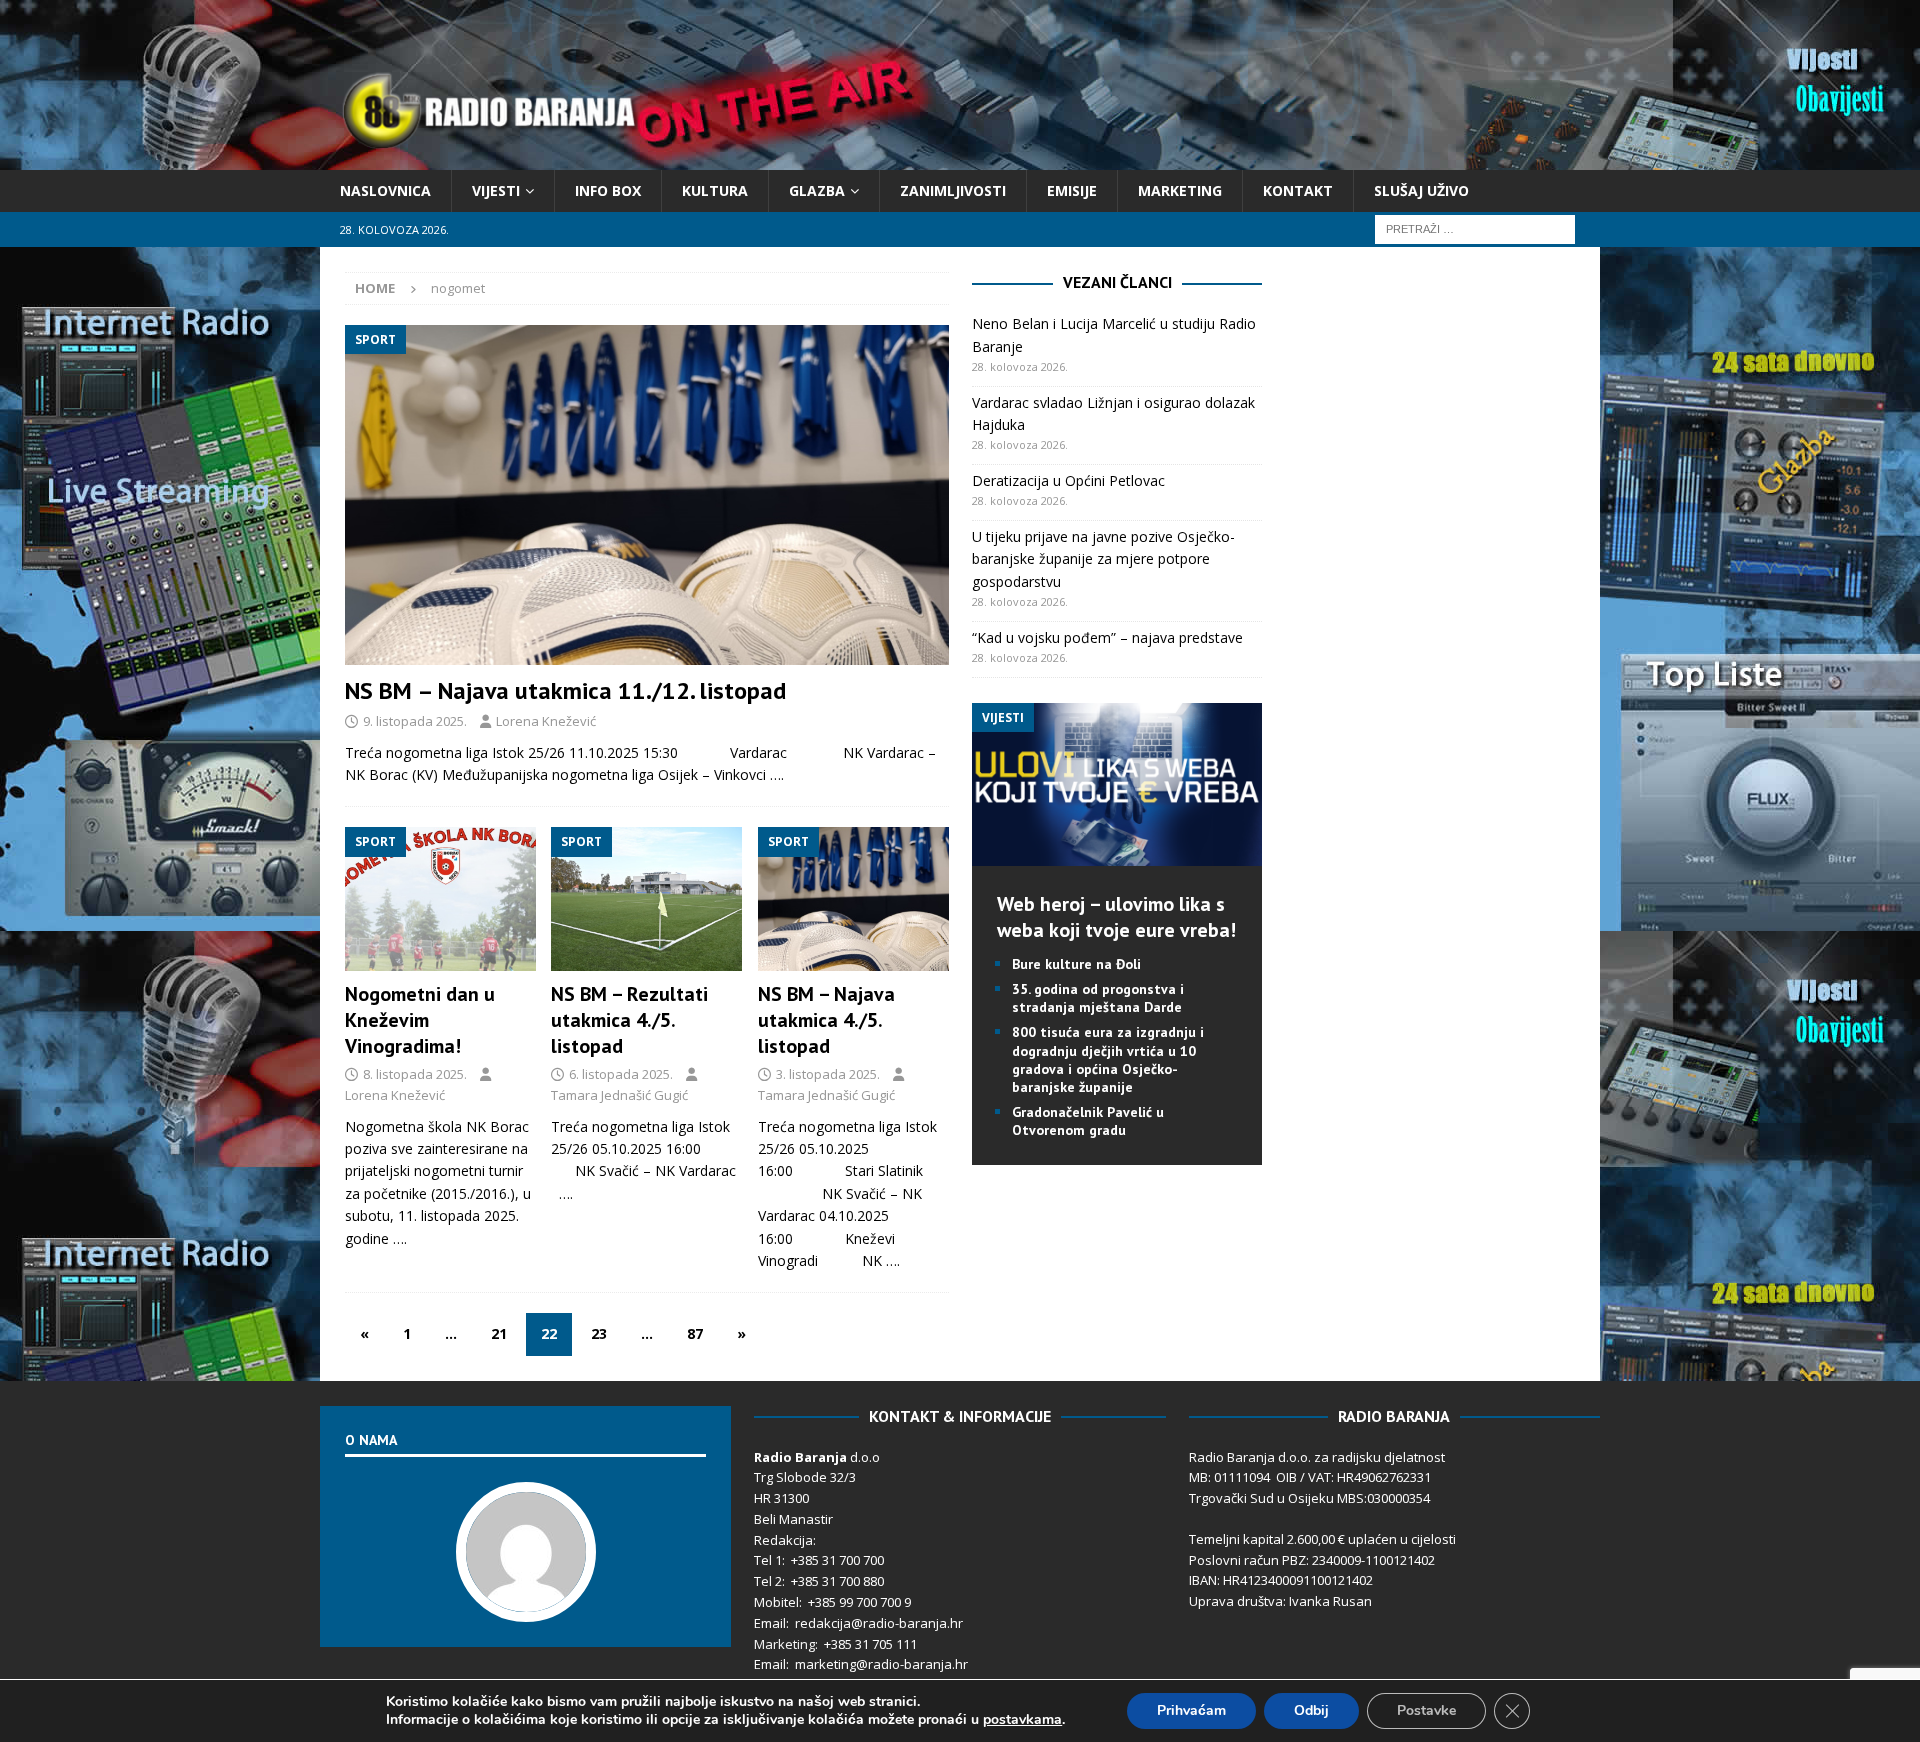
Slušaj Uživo (1421, 190)
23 (599, 1333)
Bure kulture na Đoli (1076, 964)
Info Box (608, 190)
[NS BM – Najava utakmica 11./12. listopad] (647, 494)
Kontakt (1298, 190)
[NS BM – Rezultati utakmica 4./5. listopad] (646, 899)
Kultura (715, 190)
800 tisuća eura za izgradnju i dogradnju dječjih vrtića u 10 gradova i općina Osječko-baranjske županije (1108, 1059)
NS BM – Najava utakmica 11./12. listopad (565, 690)
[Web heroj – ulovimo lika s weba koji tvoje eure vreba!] (1117, 853)
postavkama (1022, 1720)
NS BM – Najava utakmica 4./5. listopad (826, 1020)
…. (777, 774)
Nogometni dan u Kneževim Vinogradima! (420, 1020)
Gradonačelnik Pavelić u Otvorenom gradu (1088, 1121)
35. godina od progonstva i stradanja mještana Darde (1098, 998)
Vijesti (496, 190)
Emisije (1072, 190)
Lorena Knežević (546, 721)
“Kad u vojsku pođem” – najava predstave (1107, 637)
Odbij (1311, 1710)
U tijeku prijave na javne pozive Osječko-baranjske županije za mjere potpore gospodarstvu (1103, 559)
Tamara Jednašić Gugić (619, 1095)
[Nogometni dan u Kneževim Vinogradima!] (440, 899)
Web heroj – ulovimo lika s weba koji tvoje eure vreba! (1116, 917)
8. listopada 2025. (415, 1074)
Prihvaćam (1191, 1710)
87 (695, 1333)
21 (499, 1333)
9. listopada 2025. (415, 721)
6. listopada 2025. (621, 1074)
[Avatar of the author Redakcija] (526, 1601)
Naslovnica (385, 190)
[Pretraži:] (1475, 228)
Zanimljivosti (953, 190)
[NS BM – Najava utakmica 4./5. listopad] (853, 899)
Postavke (1426, 1710)
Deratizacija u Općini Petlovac (1068, 480)
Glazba (817, 190)
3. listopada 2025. (828, 1074)
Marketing (1180, 190)
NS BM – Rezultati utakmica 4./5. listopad (629, 1020)
